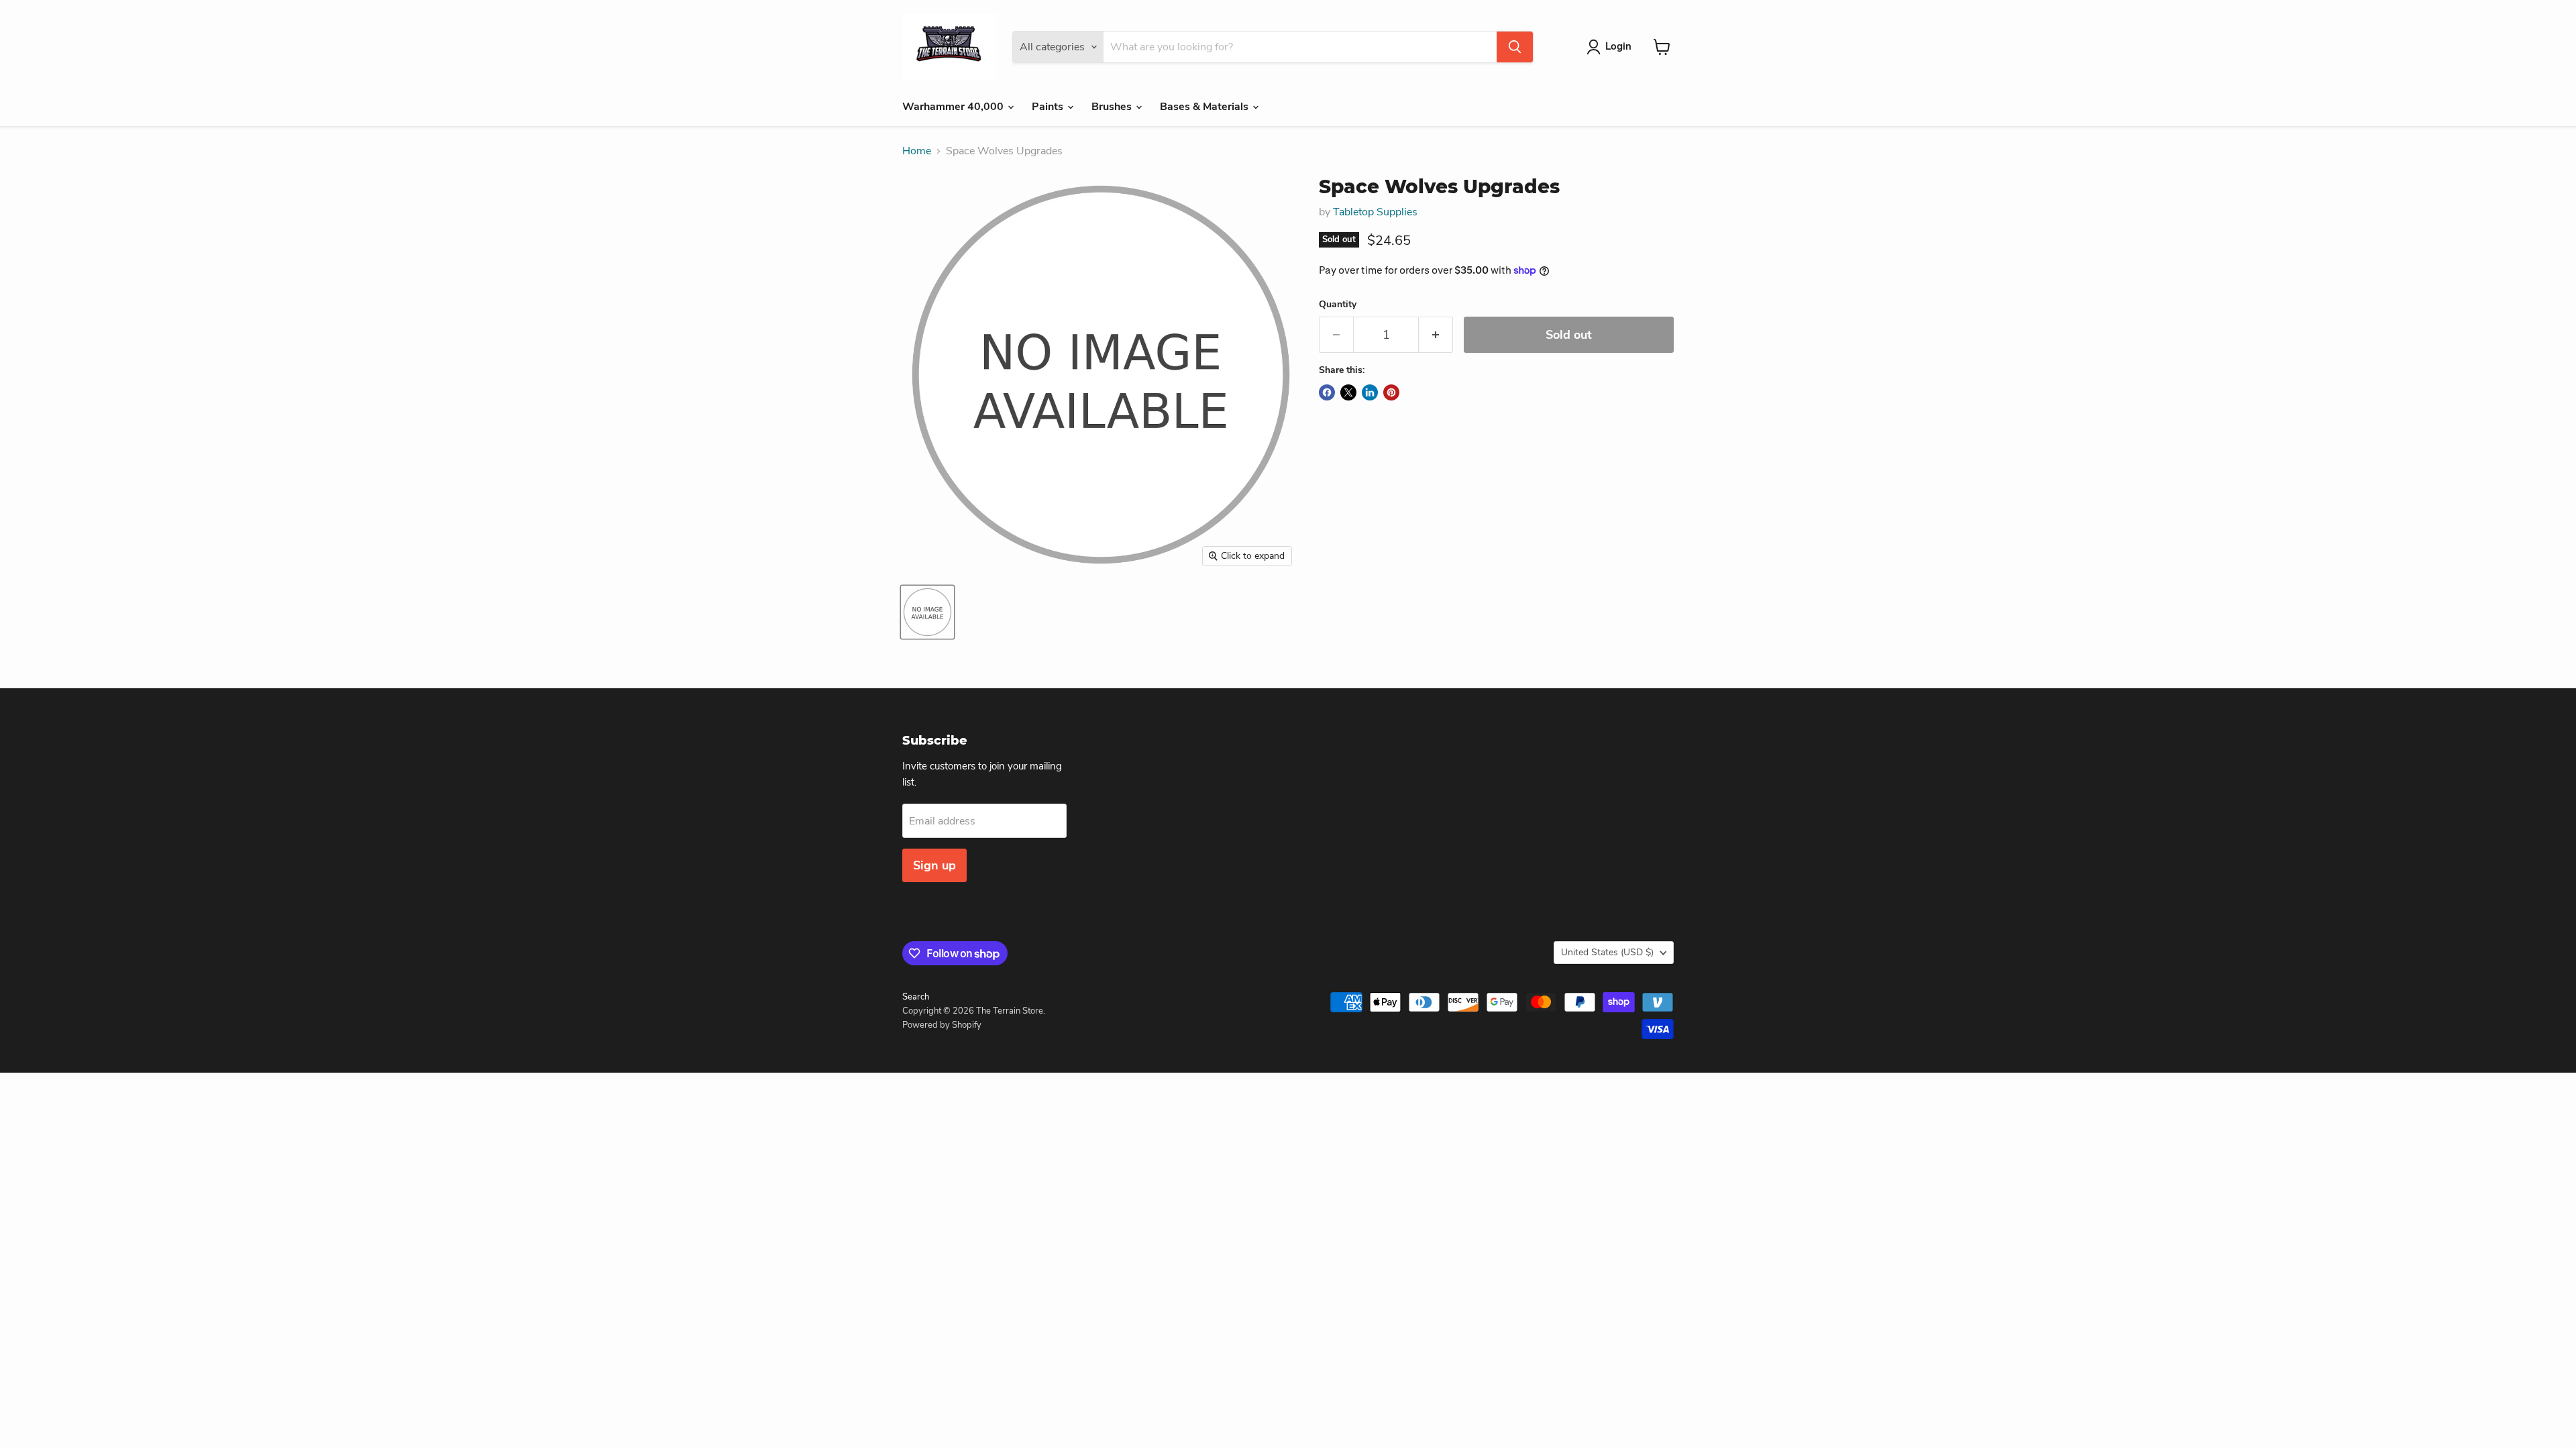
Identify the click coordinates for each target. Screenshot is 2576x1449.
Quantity (1338, 305)
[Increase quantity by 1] (1436, 335)
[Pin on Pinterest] (1391, 392)
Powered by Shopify (942, 1025)
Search (916, 997)
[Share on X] (1348, 392)
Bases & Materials (1205, 107)
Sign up (934, 865)
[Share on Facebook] (1327, 392)
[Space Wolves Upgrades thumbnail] (927, 612)
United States (1607, 952)
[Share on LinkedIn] (1370, 392)
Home (917, 151)
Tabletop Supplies (1375, 212)
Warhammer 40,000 (954, 107)
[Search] (1515, 47)
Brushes (1113, 107)
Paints (1049, 107)
